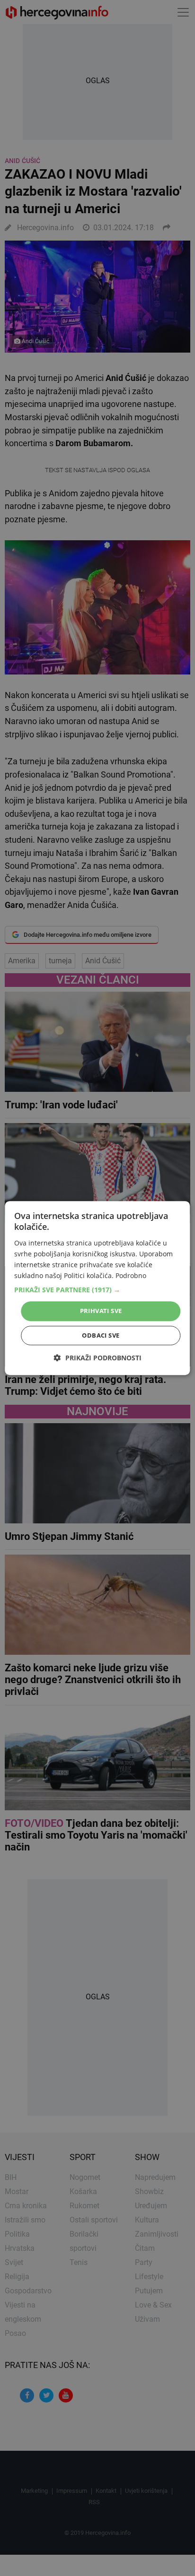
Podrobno (131, 1275)
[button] (97, 1290)
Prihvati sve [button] (101, 1311)
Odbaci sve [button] (101, 1335)
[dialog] (97, 1288)
